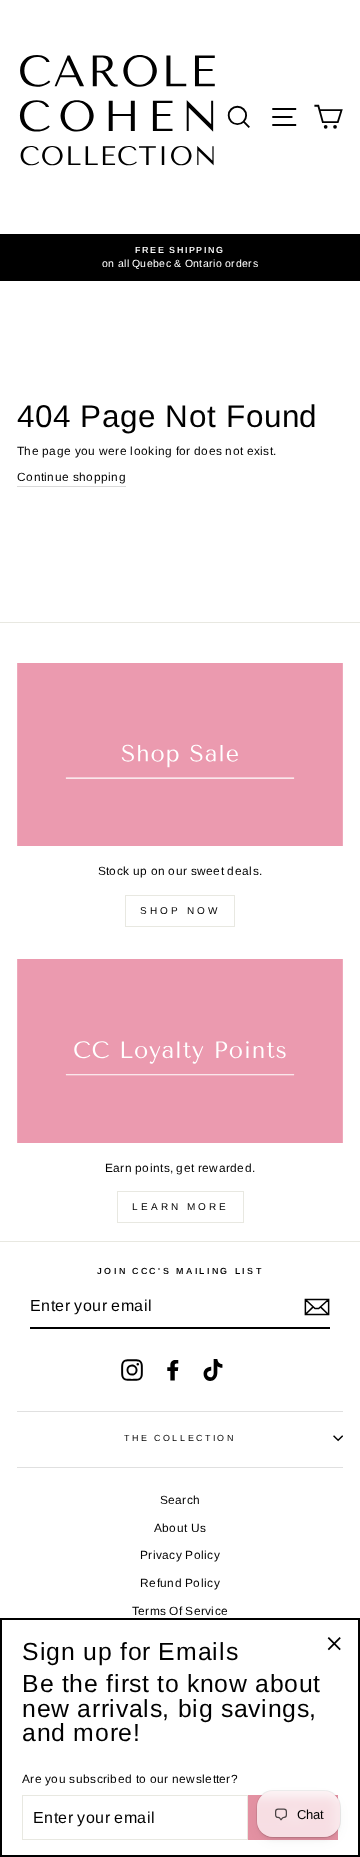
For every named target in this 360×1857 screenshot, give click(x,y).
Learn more (180, 1206)
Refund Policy (180, 1583)
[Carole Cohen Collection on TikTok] (213, 1370)
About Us (180, 1528)
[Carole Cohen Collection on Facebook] (173, 1370)
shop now (180, 910)
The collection (180, 1438)
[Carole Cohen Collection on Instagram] (132, 1370)
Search (180, 1500)
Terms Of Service (180, 1611)
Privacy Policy (180, 1555)
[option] (180, 257)
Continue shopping (71, 477)
